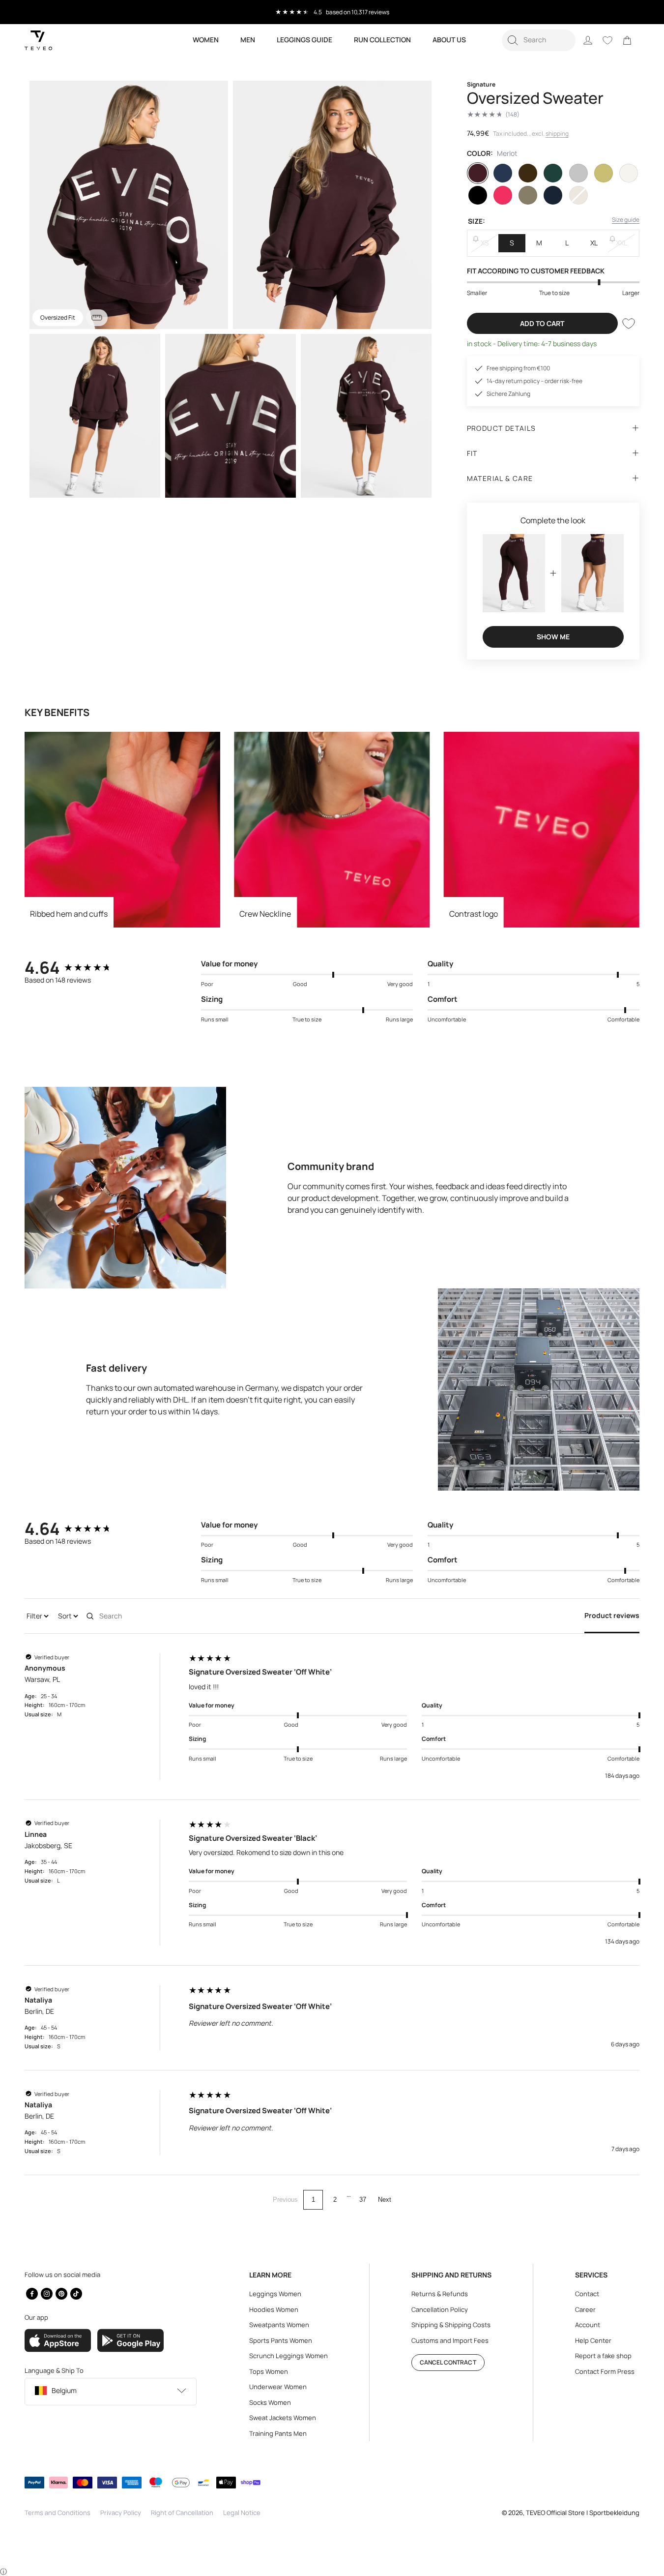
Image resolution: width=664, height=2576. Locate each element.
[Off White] (629, 173)
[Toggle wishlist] (629, 324)
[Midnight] (553, 195)
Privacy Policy (121, 2513)
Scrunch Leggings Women (289, 2356)
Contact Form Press (605, 2371)
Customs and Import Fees (450, 2340)
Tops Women (269, 2371)
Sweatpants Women (279, 2325)
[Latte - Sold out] (578, 195)
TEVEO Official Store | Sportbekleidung (583, 2513)
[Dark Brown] (528, 173)
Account (588, 2325)
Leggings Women (275, 2294)
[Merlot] (478, 173)
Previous (285, 2200)
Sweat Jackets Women (283, 2418)
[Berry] (503, 195)
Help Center (593, 2340)
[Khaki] (528, 195)
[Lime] (604, 173)
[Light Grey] (578, 173)
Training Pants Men (278, 2433)
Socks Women (270, 2402)
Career (585, 2309)
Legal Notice (242, 2513)
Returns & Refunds (440, 2294)
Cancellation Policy (440, 2309)
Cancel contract (448, 2362)
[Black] (478, 195)
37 (363, 2200)
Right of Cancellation (182, 2513)
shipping (557, 134)
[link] (627, 40)
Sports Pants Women (281, 2340)
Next (385, 2200)
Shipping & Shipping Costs (451, 2325)
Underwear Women (278, 2387)
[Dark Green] (553, 173)
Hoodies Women (274, 2309)
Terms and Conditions (58, 2513)
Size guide (626, 220)
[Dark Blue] (503, 173)
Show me (553, 637)
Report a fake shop (603, 2356)
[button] (539, 40)
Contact (587, 2294)
